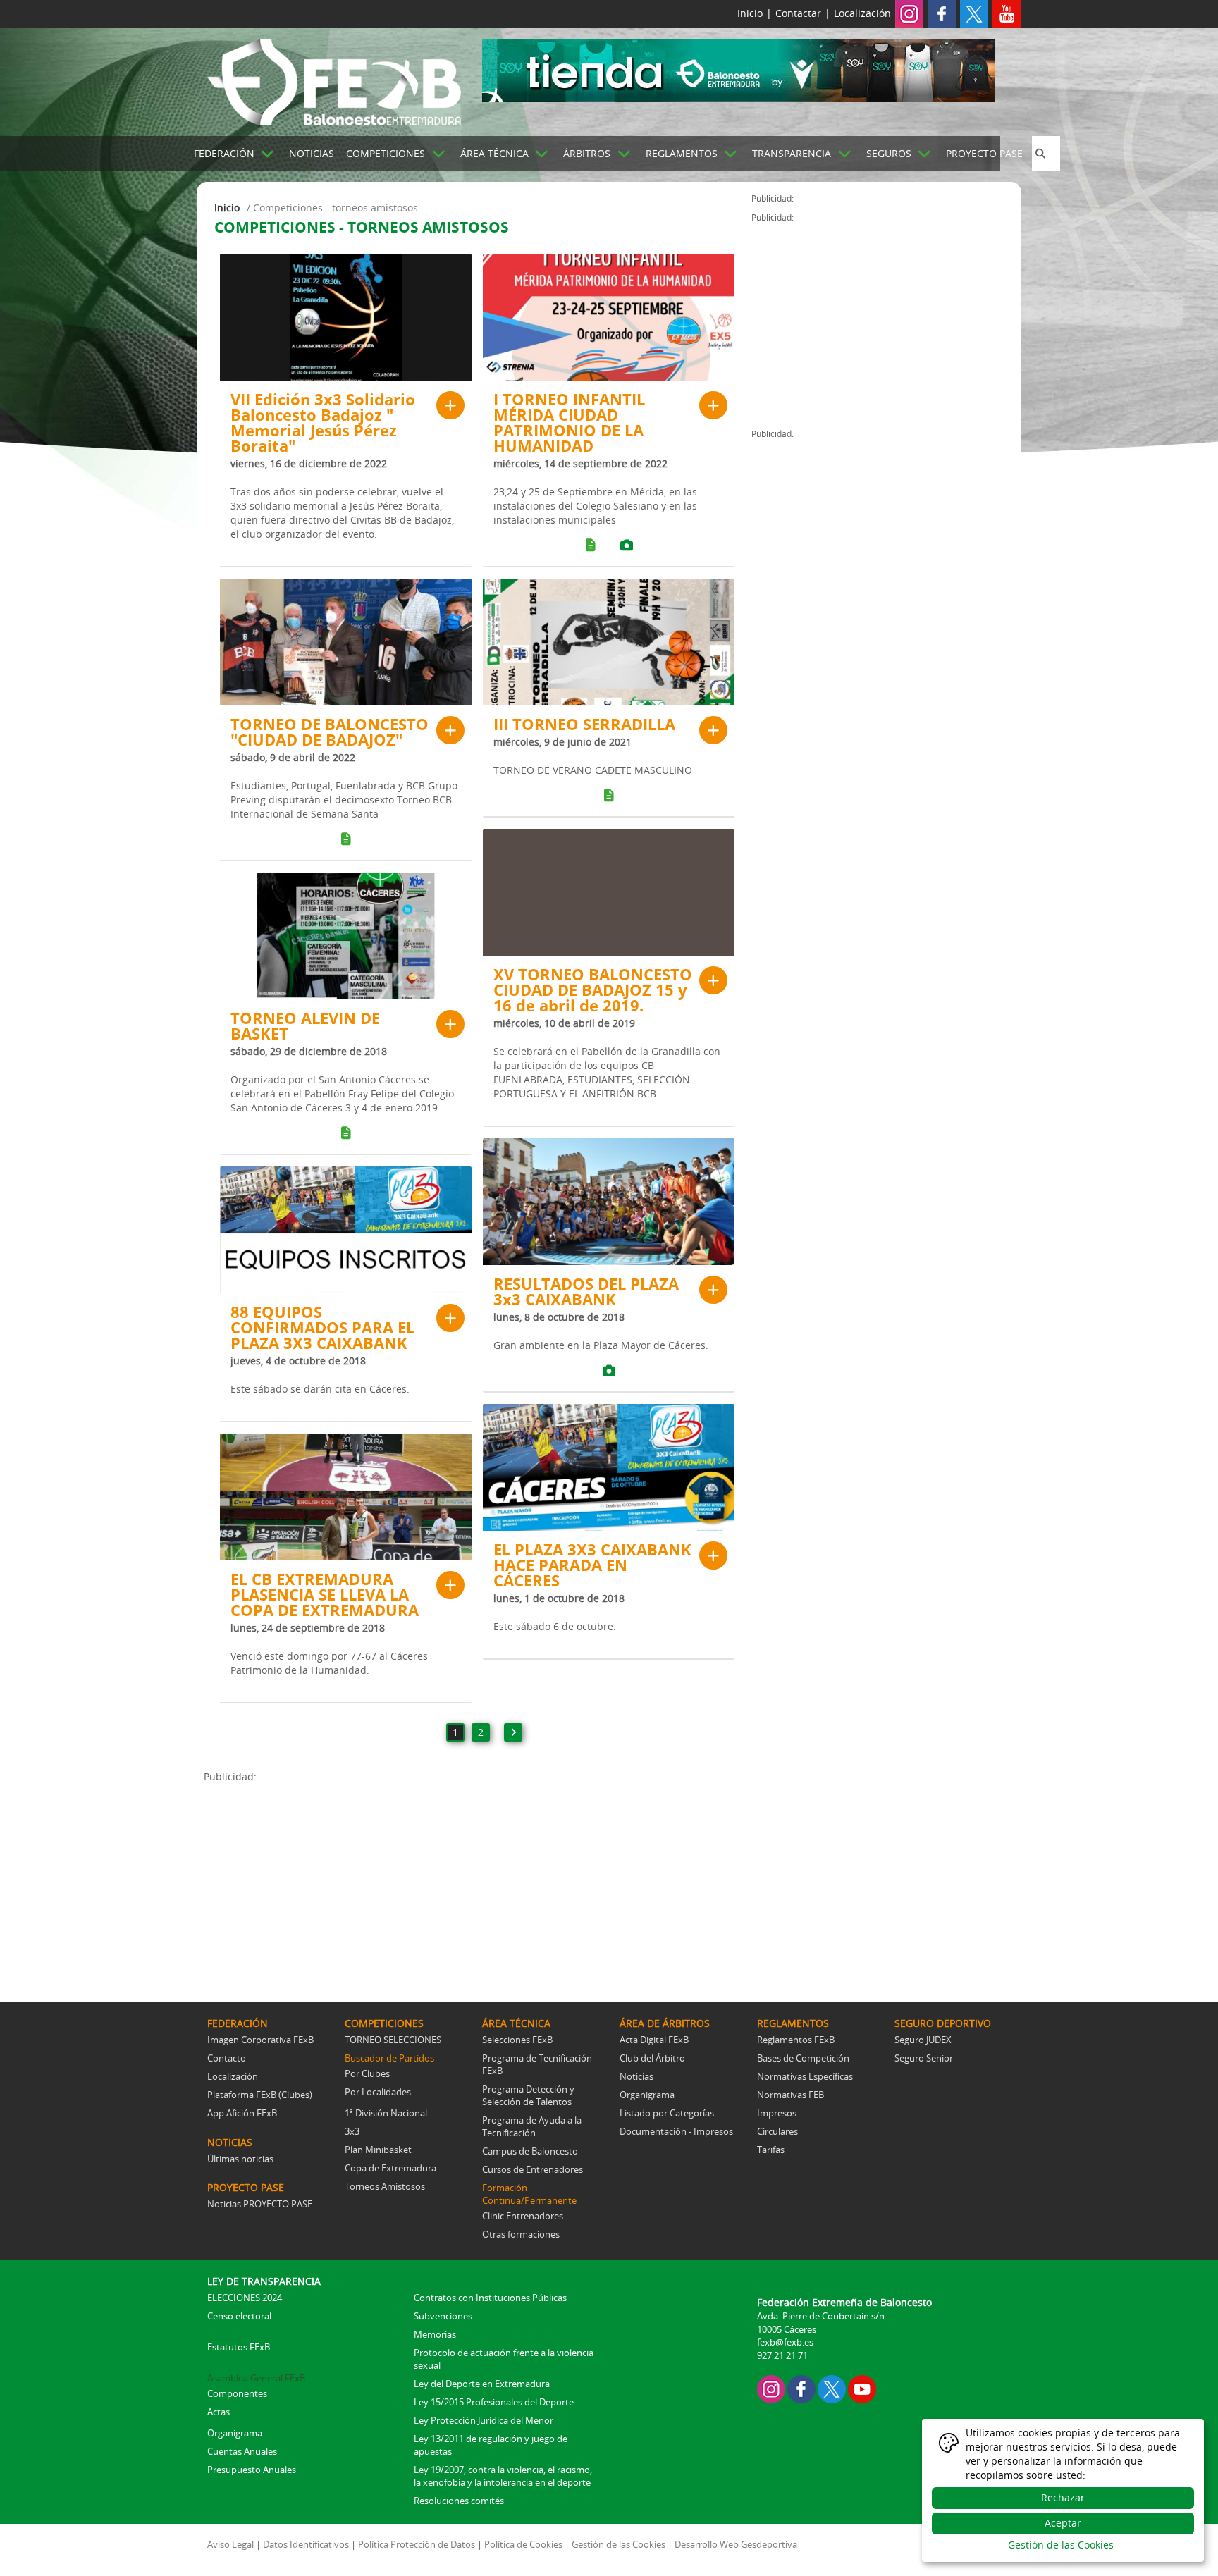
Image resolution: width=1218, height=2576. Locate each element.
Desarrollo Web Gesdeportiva (736, 2544)
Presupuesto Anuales (252, 2470)
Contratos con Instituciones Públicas (490, 2298)
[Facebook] (942, 13)
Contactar (798, 13)
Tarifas (771, 2150)
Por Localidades (378, 2092)
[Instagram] (909, 13)
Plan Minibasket (378, 2150)
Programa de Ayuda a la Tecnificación (532, 2126)
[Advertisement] (478, 1882)
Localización (862, 13)
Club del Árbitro (652, 2058)
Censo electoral (239, 2316)
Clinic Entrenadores (523, 2216)
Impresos (777, 2113)
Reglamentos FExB (796, 2040)
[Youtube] (1007, 13)
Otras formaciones (521, 2234)
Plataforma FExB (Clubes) (260, 2095)
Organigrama (647, 2095)
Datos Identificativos (306, 2544)
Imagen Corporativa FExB (260, 2040)
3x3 (352, 2131)
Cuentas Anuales (242, 2451)
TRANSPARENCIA (792, 153)
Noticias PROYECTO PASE (260, 2204)
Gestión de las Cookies (619, 2544)
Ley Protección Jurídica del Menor (484, 2420)
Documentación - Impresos (676, 2131)
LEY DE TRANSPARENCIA (264, 2281)
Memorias (435, 2334)
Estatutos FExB (239, 2347)
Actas (219, 2412)
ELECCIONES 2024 (245, 2298)
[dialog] (1063, 2490)
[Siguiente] (513, 1732)
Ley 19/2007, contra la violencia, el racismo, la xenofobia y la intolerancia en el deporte (503, 2476)
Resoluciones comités (459, 2501)
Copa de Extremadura (390, 2168)
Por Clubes (367, 2073)
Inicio (750, 13)
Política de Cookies (523, 2544)
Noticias (636, 2076)
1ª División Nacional (386, 2113)
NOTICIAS (312, 153)
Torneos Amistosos (385, 2186)
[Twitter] (974, 13)
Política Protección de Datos (417, 2544)
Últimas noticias (240, 2159)
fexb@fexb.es (785, 2342)
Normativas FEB (791, 2095)
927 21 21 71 (782, 2355)
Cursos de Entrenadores (533, 2169)
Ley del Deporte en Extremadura (482, 2384)
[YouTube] (862, 2388)
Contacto (227, 2058)
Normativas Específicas (805, 2076)
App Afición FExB (242, 2113)
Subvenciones (443, 2316)
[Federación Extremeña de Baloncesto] (334, 80)
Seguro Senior (924, 2058)
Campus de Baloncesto (530, 2151)
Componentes (237, 2393)
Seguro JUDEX (923, 2040)
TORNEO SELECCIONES (393, 2040)
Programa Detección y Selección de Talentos (528, 2095)
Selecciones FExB (517, 2040)
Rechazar (1063, 2497)
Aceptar (1063, 2523)
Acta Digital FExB (654, 2040)
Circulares (777, 2131)
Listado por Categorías (667, 2113)
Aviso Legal (230, 2544)
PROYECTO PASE (984, 153)
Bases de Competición (803, 2058)
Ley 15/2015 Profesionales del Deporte (494, 2402)
